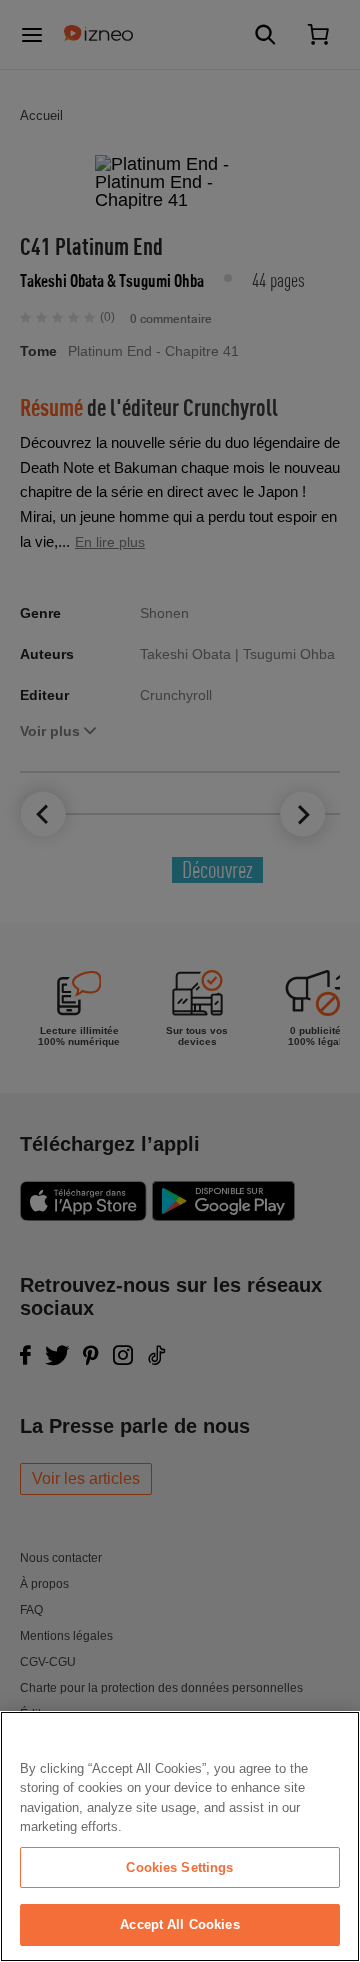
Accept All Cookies (179, 1924)
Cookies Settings (179, 1867)
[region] (180, 1836)
